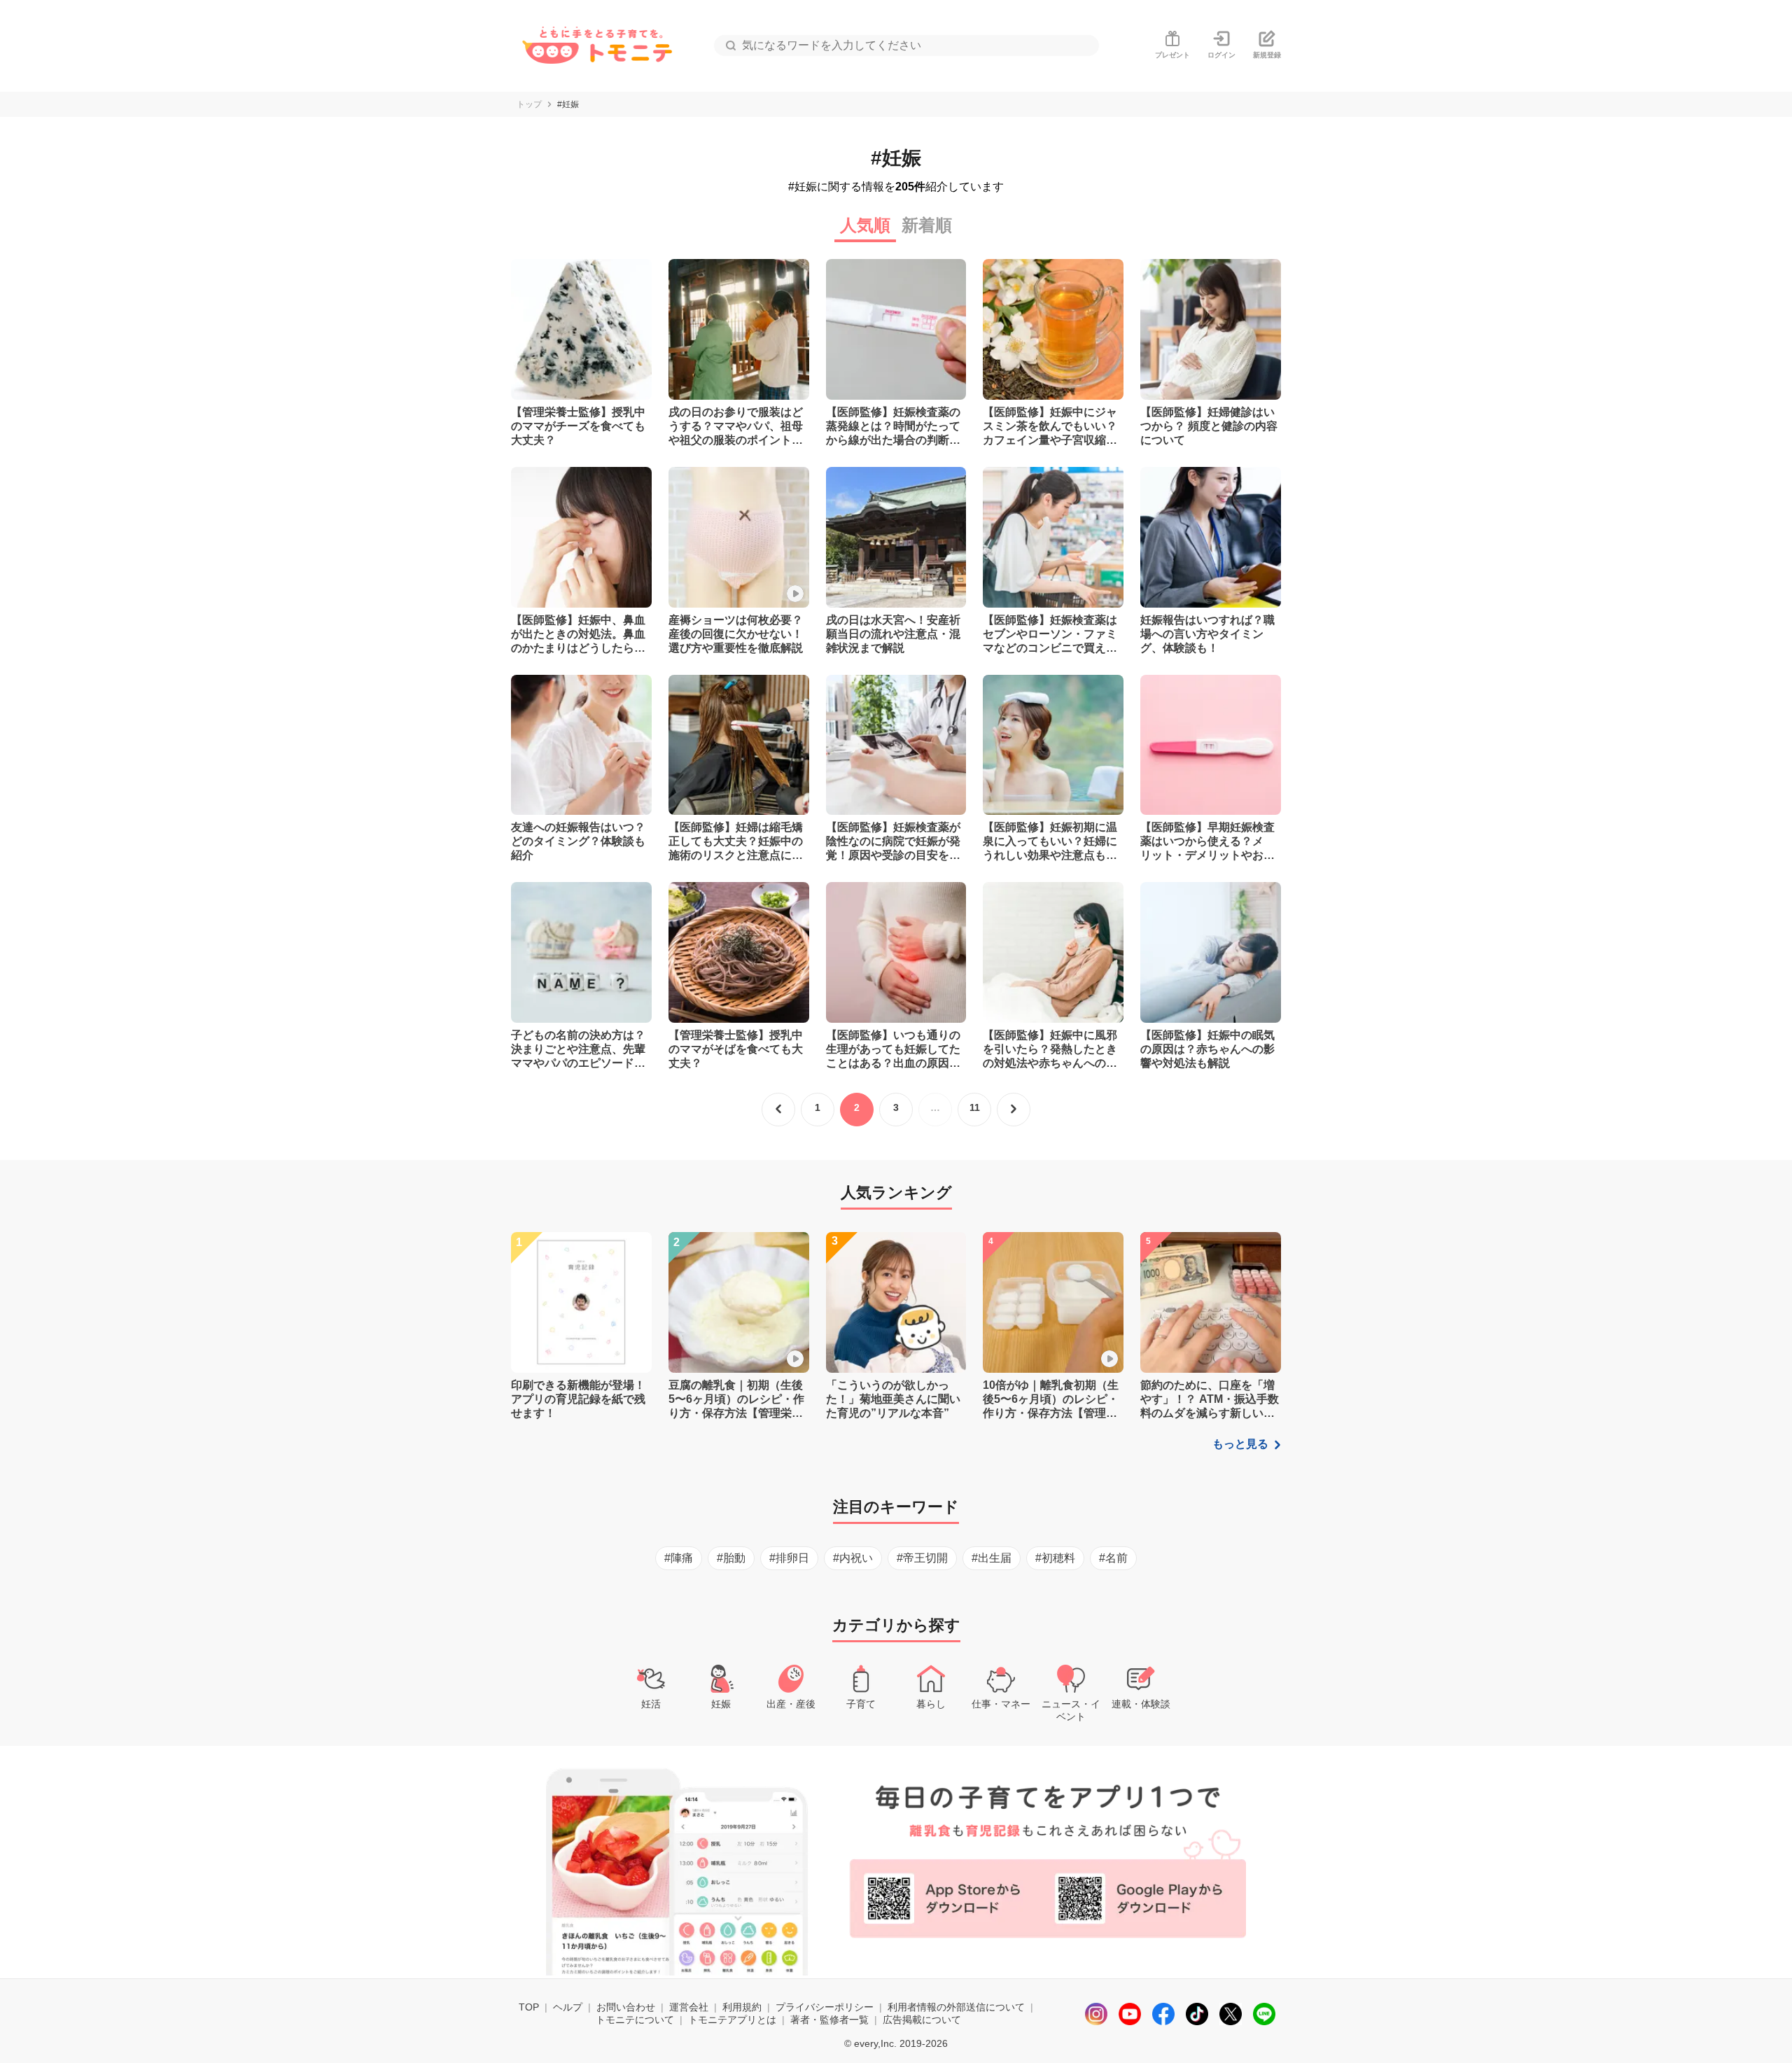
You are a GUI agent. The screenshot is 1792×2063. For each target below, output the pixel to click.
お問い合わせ (626, 2007)
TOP (529, 2007)
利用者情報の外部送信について (956, 2007)
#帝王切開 (922, 1558)
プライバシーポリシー (825, 2007)
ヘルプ (568, 2007)
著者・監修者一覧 (829, 2020)
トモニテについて (635, 2020)
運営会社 (689, 2007)
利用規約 (742, 2007)
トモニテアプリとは (732, 2020)
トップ (529, 104)
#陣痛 (679, 1558)
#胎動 (731, 1558)
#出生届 (992, 1558)
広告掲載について (922, 2020)
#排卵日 (789, 1558)
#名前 (1113, 1558)
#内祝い (853, 1558)
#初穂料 (1055, 1558)
